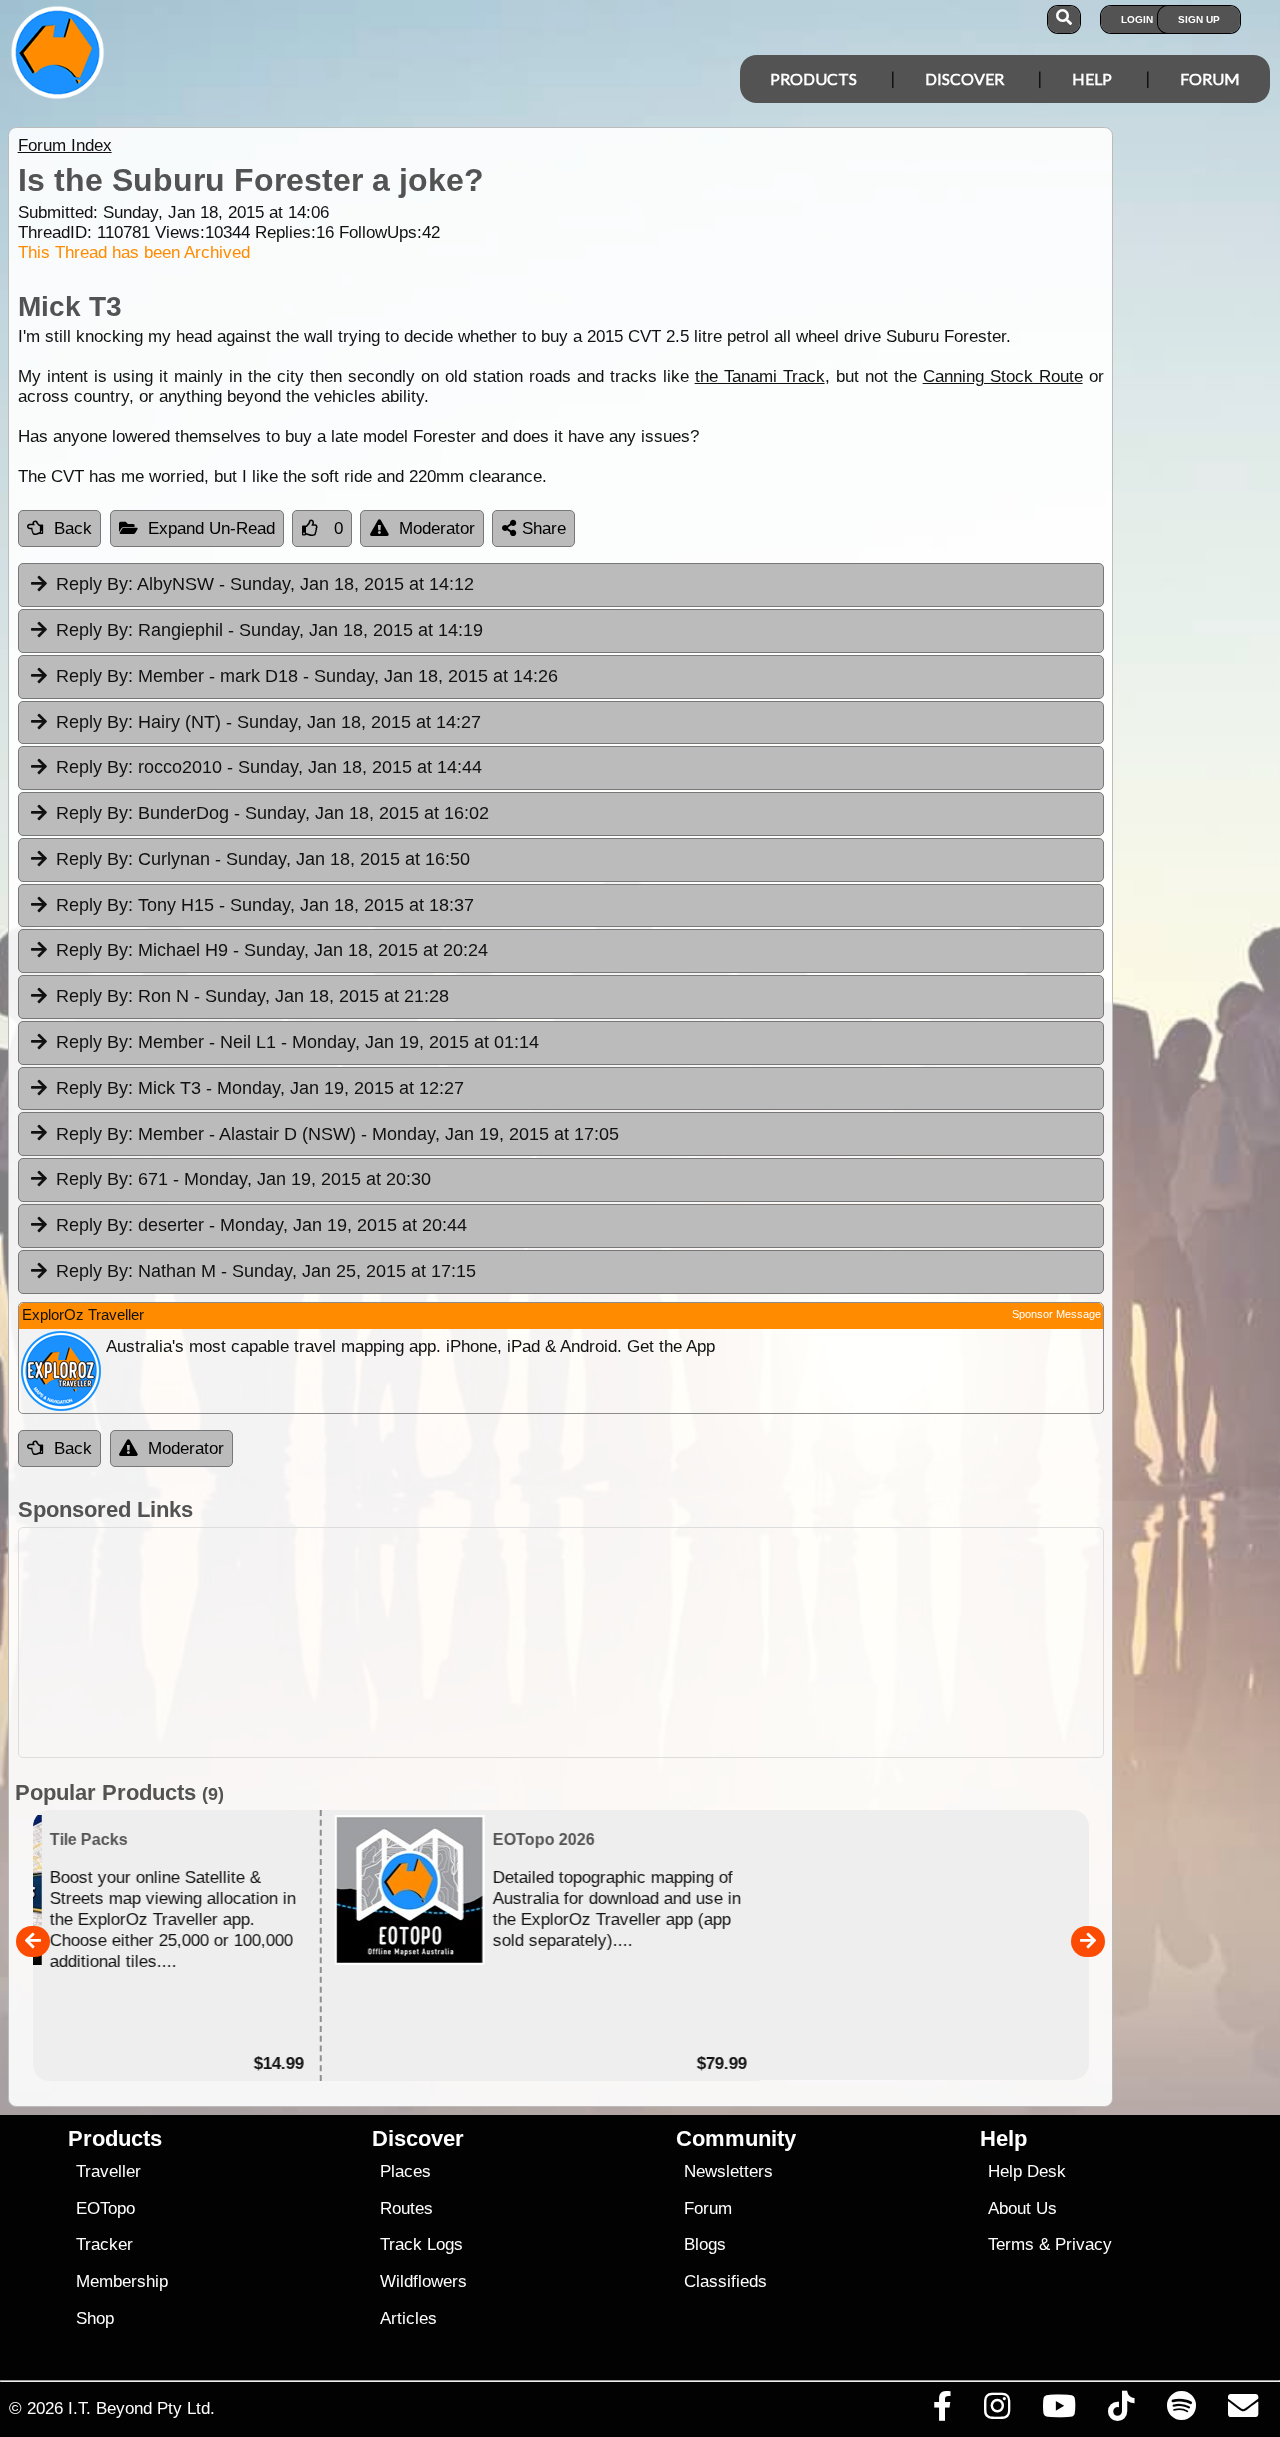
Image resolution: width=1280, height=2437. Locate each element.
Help (1092, 78)
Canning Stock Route (1003, 376)
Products (813, 78)
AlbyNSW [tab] (265, 584)
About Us (1022, 2208)
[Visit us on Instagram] (996, 2411)
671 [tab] (243, 1179)
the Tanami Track (760, 376)
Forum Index (65, 145)
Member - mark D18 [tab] (307, 676)
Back (73, 528)
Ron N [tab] (252, 996)
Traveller (108, 2171)
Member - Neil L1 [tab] (297, 1042)
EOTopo (105, 2208)
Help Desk (1027, 2171)
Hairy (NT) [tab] (268, 722)
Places (405, 2171)
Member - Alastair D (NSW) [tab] (337, 1134)
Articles (408, 2318)
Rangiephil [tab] (269, 630)
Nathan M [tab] (266, 1271)
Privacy (1083, 2244)
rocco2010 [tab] (269, 767)
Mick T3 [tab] (260, 1088)
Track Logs (421, 2244)
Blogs (705, 2244)
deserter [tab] (261, 1225)
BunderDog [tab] (272, 813)
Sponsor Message (1056, 1314)
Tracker (104, 2244)
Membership (122, 2281)
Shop (95, 2318)
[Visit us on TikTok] (1121, 2411)
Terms (1011, 2244)
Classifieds (725, 2281)
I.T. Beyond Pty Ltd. (141, 2408)
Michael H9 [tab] (272, 950)
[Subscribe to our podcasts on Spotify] (1181, 2411)
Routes (406, 2208)
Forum (1210, 78)
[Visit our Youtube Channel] (1059, 2411)
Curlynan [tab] (263, 859)
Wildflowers (423, 2281)
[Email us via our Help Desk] (1242, 2411)
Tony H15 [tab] (265, 905)
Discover (964, 78)
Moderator (437, 528)
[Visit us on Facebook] (942, 2411)
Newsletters (728, 2171)
